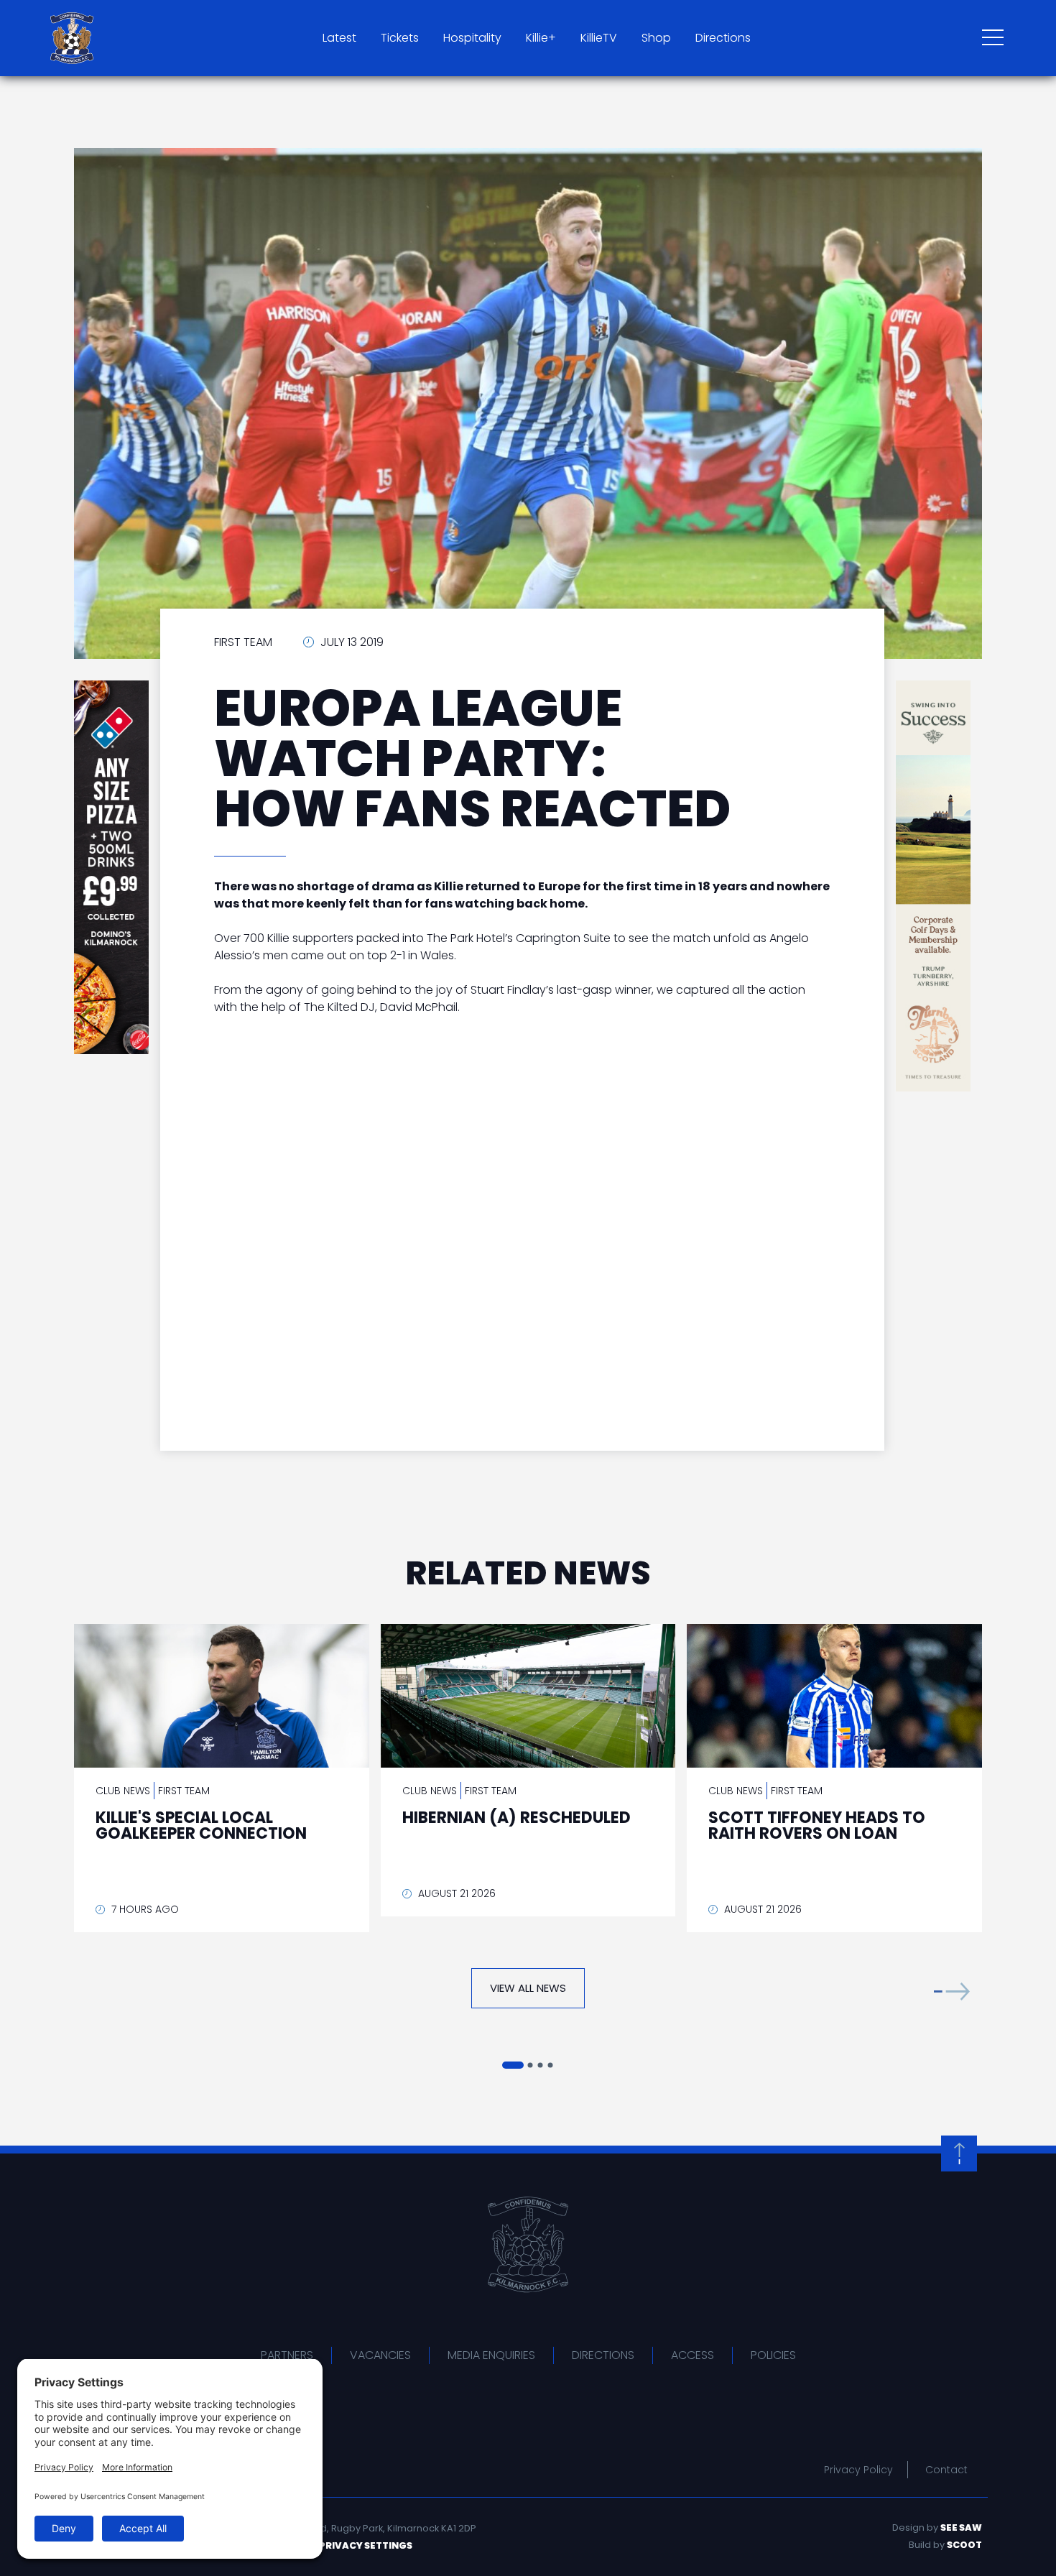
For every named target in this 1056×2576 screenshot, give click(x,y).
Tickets (400, 38)
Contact (946, 2470)
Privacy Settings (366, 2545)
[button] (952, 1991)
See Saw (961, 2527)
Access (693, 2355)
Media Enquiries (491, 2355)
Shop (656, 38)
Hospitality (472, 38)
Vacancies (380, 2355)
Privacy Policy (858, 2470)
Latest (339, 38)
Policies (773, 2355)
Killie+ (541, 38)
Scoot (964, 2545)
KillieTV (599, 38)
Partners (287, 2355)
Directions (723, 38)
